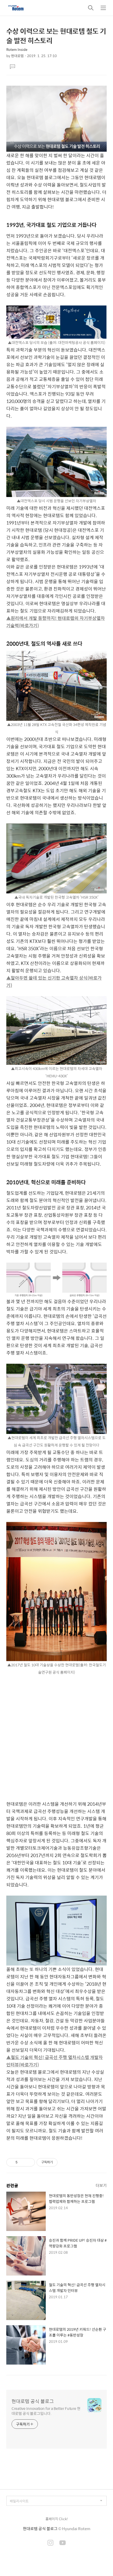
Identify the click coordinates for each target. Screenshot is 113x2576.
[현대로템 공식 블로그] (16, 8)
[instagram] (50, 2543)
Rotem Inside (17, 49)
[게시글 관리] (29, 2162)
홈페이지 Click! (57, 2519)
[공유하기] (22, 2162)
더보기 (101, 2185)
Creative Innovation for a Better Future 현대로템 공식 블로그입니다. (46, 2411)
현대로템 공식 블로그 (33, 2401)
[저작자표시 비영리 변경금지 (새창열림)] (65, 2162)
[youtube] (63, 2543)
